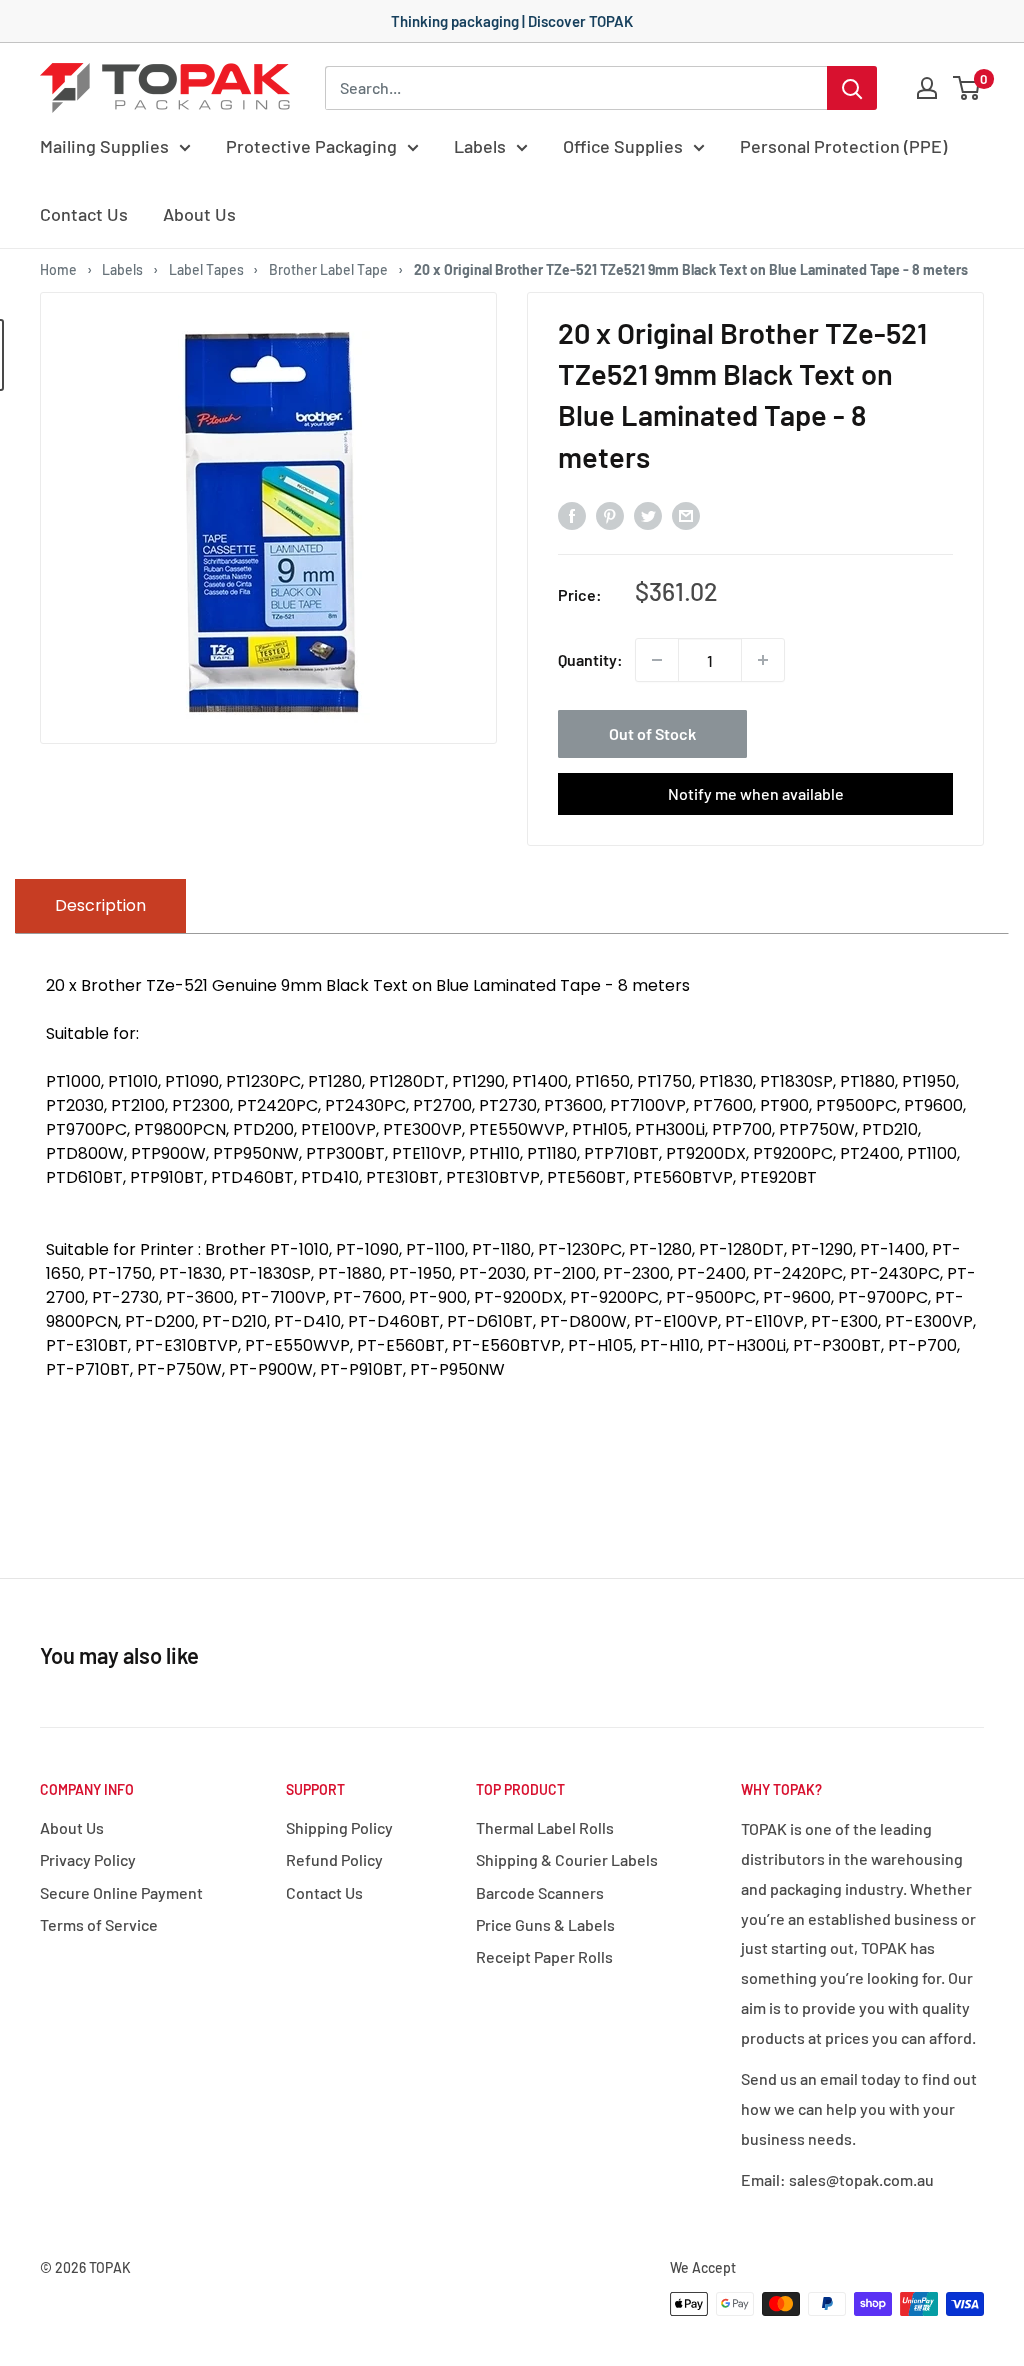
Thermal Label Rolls (545, 1827)
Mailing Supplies (104, 146)
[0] (967, 88)
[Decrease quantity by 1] (657, 660)
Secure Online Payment (121, 1892)
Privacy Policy (88, 1859)
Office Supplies (623, 146)
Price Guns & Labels (545, 1924)
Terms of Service (99, 1924)
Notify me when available (756, 793)
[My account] (927, 88)
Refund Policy (334, 1859)
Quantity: (590, 659)
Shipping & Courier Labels (567, 1859)
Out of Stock (652, 733)
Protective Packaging (311, 146)
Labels (480, 146)
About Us (199, 214)
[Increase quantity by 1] (763, 660)
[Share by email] (686, 514)
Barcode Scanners (540, 1892)
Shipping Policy (339, 1827)
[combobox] (576, 88)
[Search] (852, 88)
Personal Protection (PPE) (843, 146)
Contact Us (84, 214)
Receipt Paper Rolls (544, 1956)
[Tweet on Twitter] (648, 514)
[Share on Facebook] (572, 514)
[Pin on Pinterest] (610, 514)
